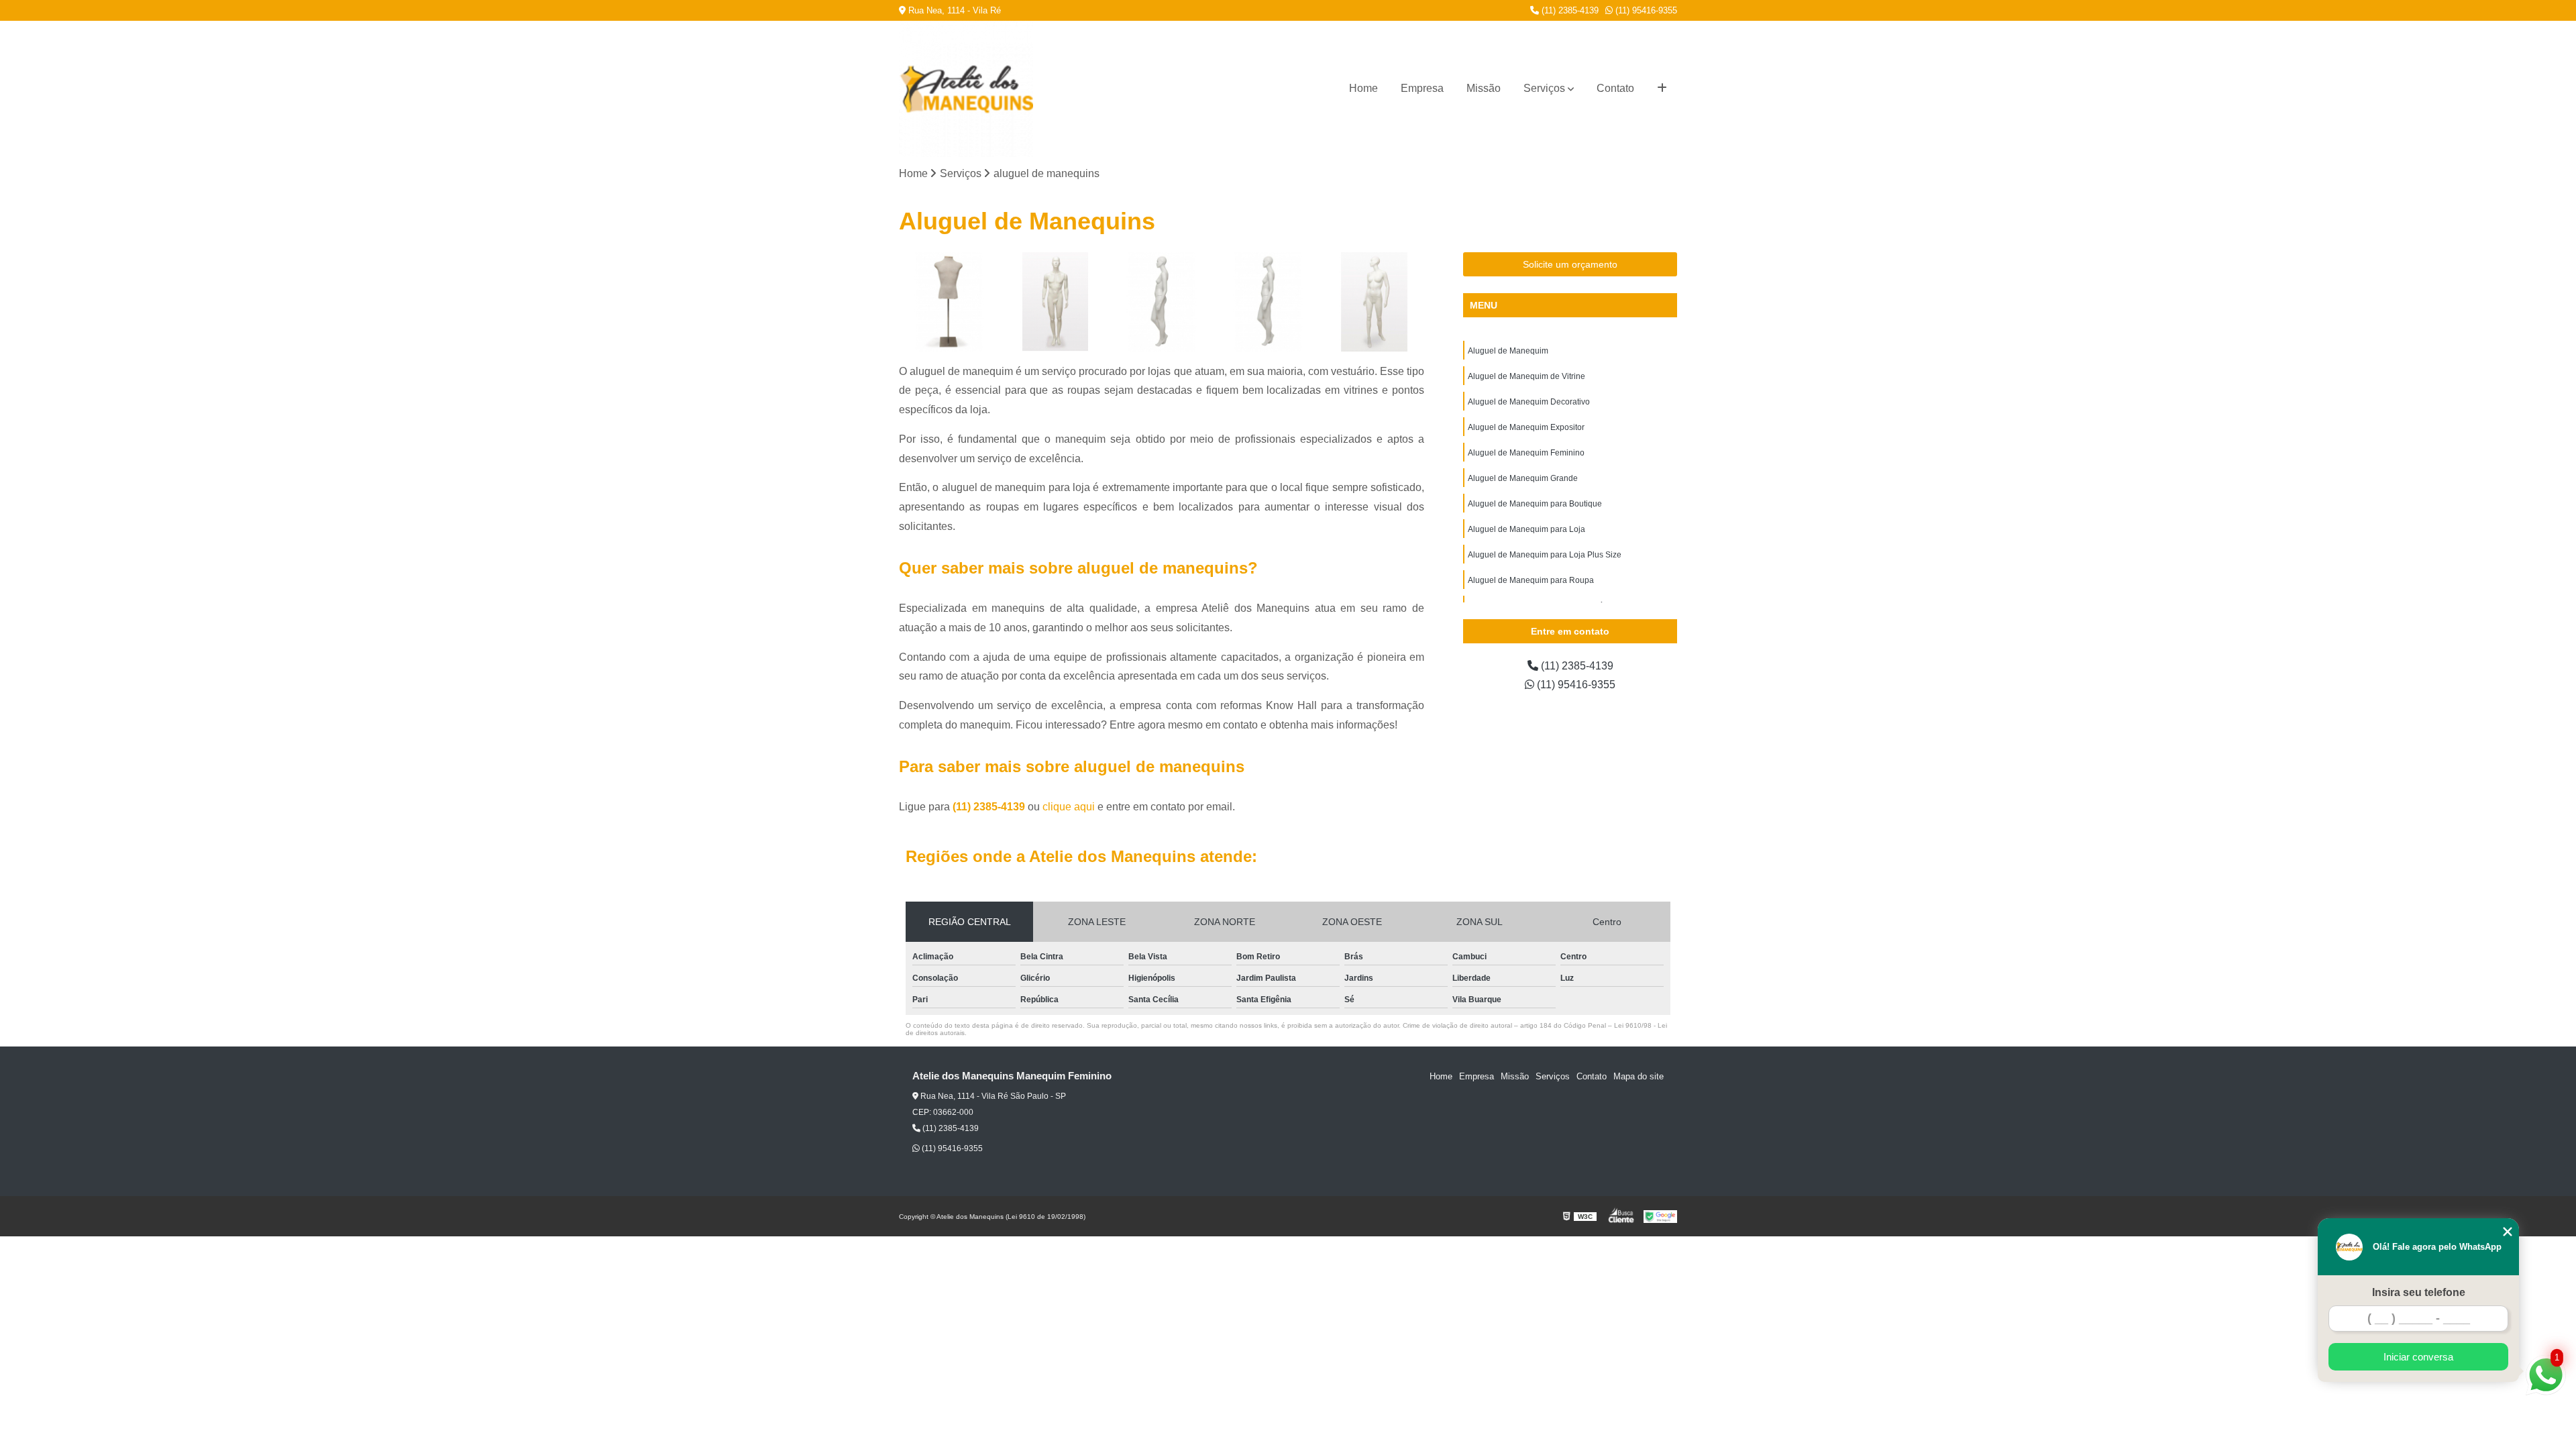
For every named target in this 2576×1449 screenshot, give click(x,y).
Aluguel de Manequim (1508, 351)
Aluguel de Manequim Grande (1523, 478)
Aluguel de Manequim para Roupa (1531, 580)
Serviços (1544, 88)
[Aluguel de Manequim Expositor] (1268, 302)
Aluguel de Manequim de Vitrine (1526, 376)
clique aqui (1069, 807)
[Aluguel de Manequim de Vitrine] (1056, 302)
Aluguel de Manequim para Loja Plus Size (1545, 555)
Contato (1615, 88)
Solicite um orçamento (1570, 264)
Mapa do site (1639, 1076)
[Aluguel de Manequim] (949, 302)
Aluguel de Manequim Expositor (1526, 427)
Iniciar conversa (2418, 1357)
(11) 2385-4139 (1569, 10)
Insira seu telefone (2419, 1292)
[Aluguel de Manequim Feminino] (1374, 302)
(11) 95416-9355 (1645, 10)
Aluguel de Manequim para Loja (1526, 529)
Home (1363, 88)
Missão (1484, 88)
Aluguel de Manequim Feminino (1526, 453)
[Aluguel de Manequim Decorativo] (1162, 302)
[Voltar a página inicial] (946, 89)
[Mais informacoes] (1662, 89)
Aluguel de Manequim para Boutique (1535, 504)
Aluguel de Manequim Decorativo (1529, 402)
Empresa (1422, 88)
